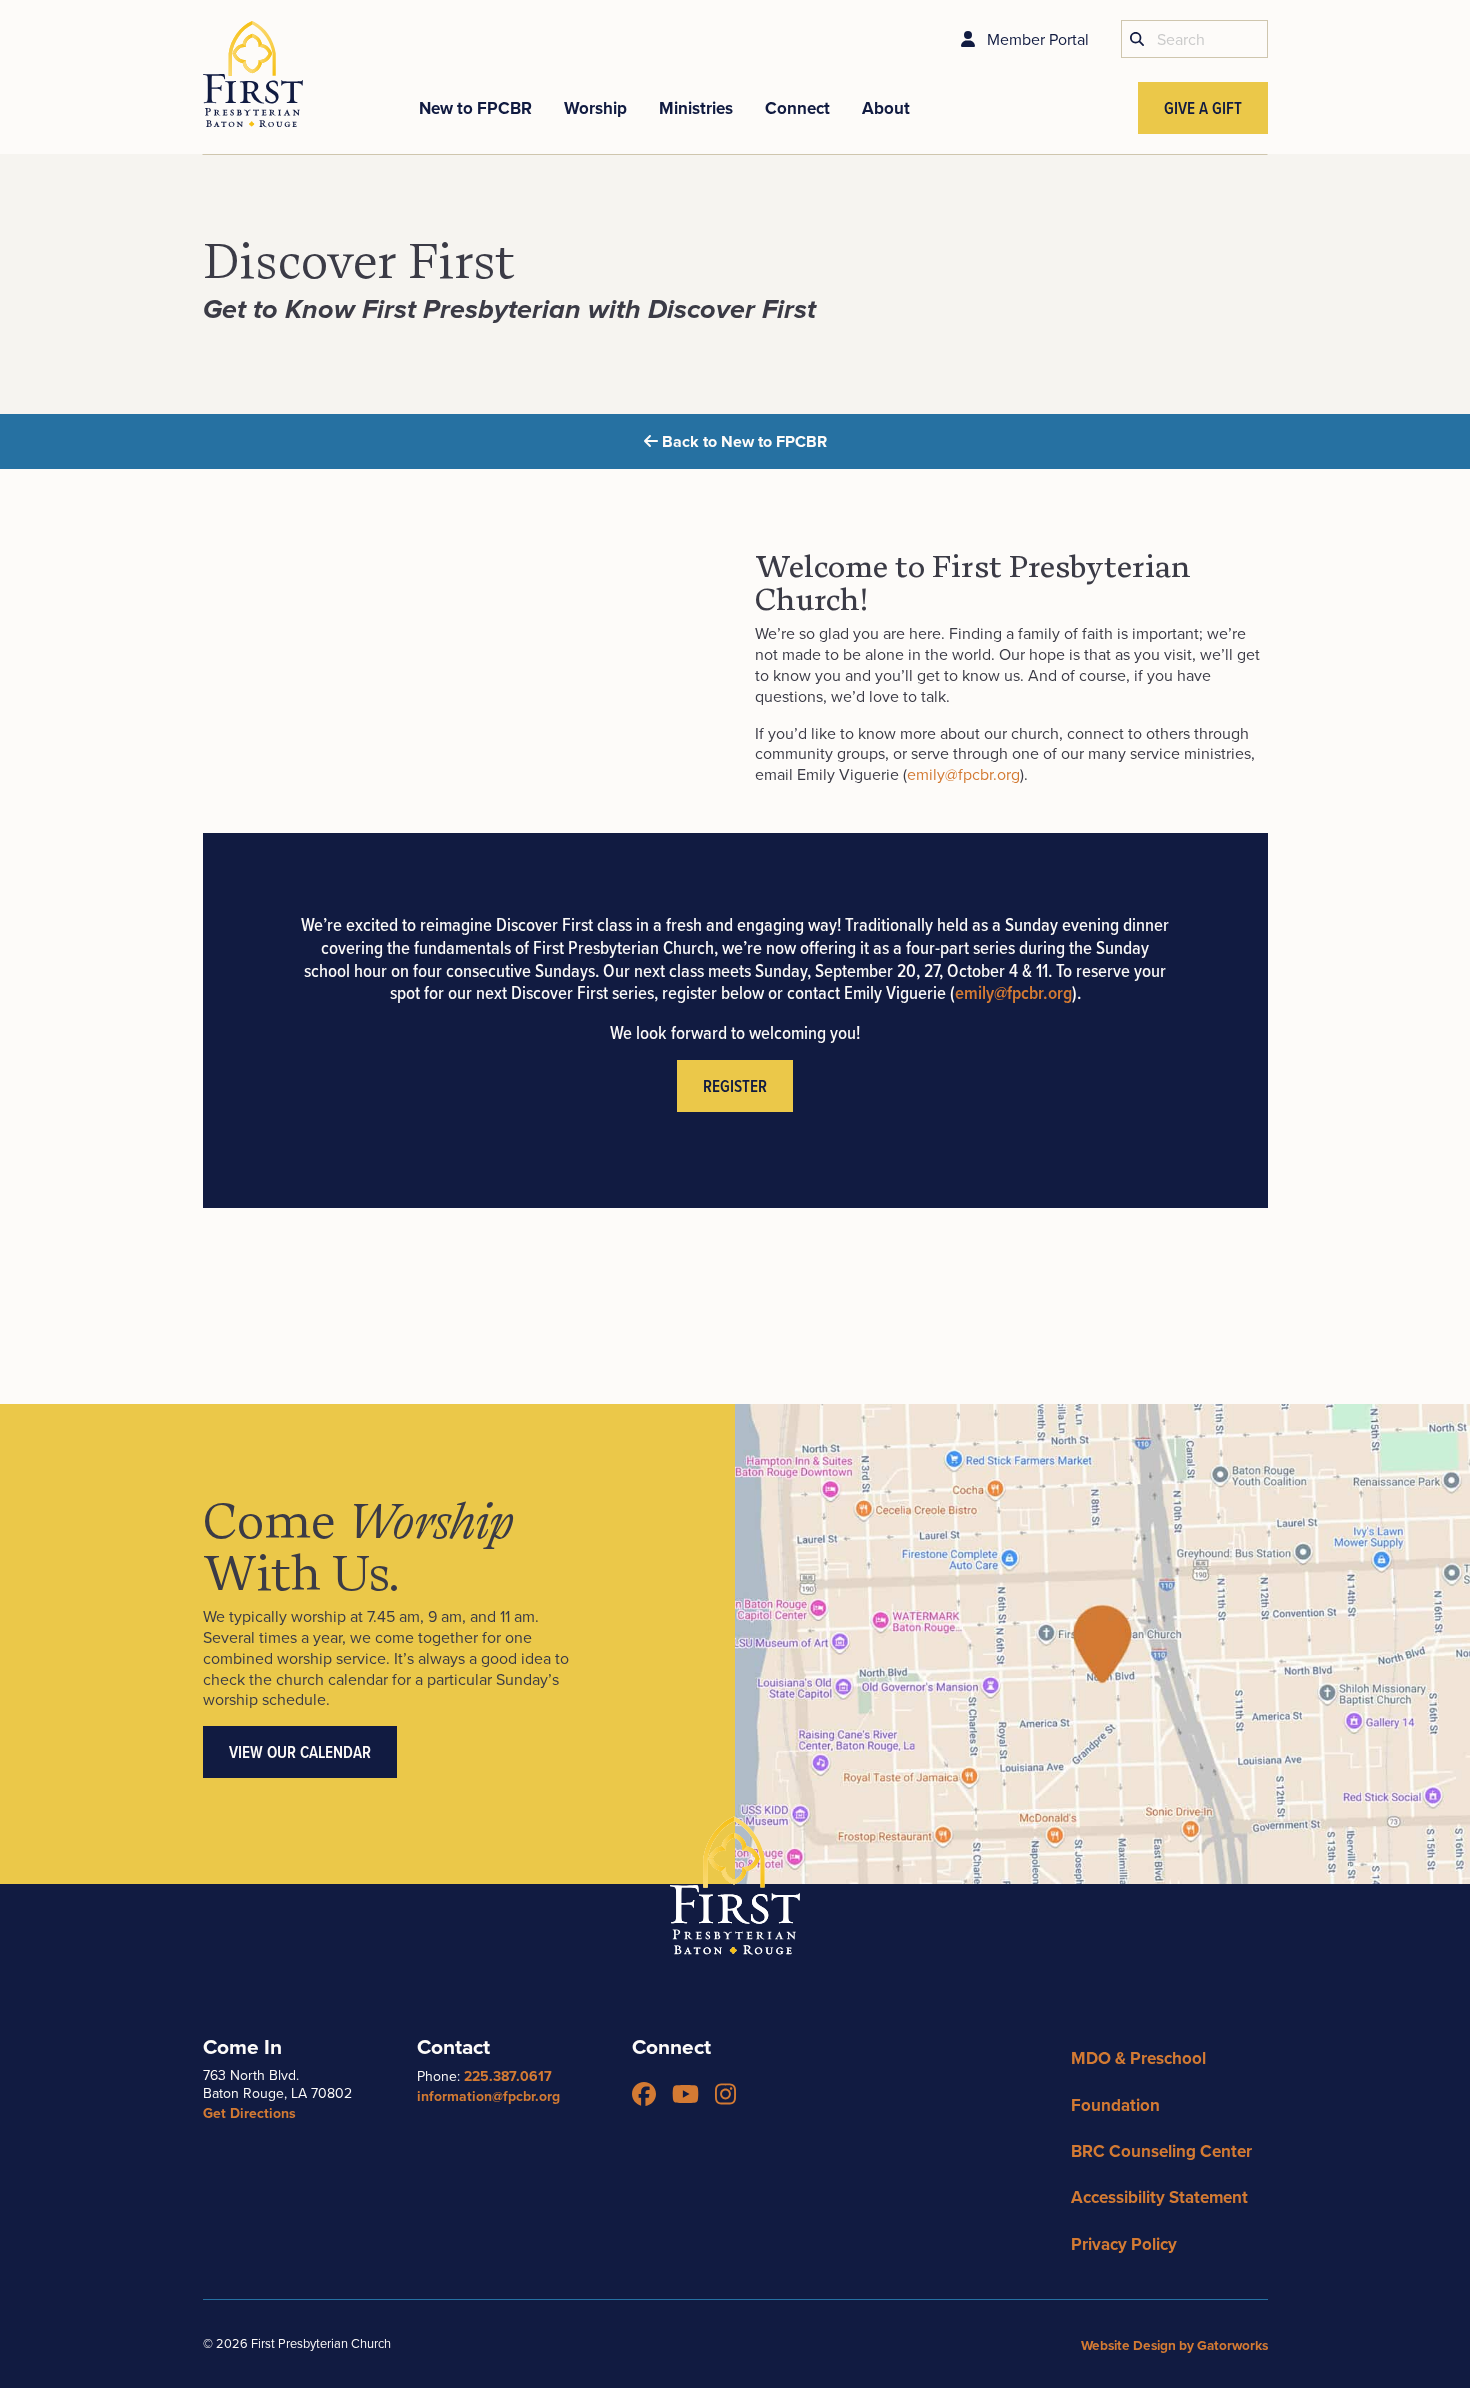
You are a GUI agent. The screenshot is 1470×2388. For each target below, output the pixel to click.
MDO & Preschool (1138, 2058)
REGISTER (735, 1086)
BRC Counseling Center (1161, 2151)
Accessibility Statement (1159, 2197)
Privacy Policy (1124, 2244)
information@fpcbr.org (488, 2096)
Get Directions (249, 2113)
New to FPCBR (475, 108)
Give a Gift (1203, 108)
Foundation (1115, 2105)
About (886, 108)
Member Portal (1036, 39)
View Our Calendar (300, 1752)
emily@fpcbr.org (963, 774)
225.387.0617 (508, 2076)
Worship (595, 108)
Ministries (696, 108)
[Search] (1137, 39)
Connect (797, 108)
